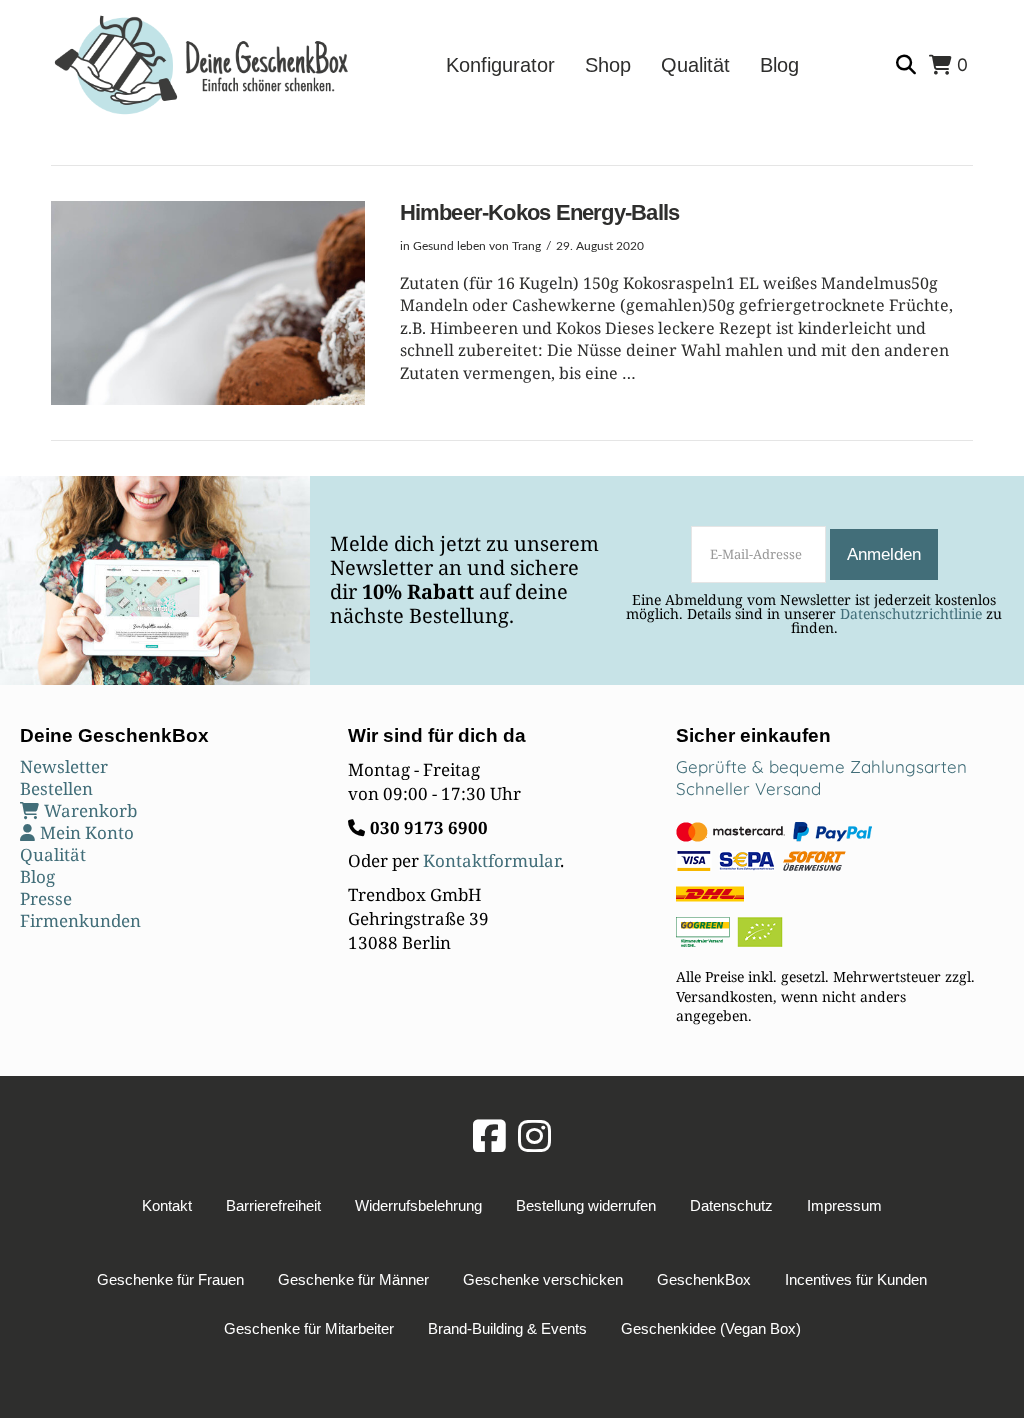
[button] (909, 65)
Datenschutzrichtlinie (911, 613)
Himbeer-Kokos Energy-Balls (540, 212)
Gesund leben (449, 246)
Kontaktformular (491, 860)
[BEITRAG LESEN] (207, 303)
